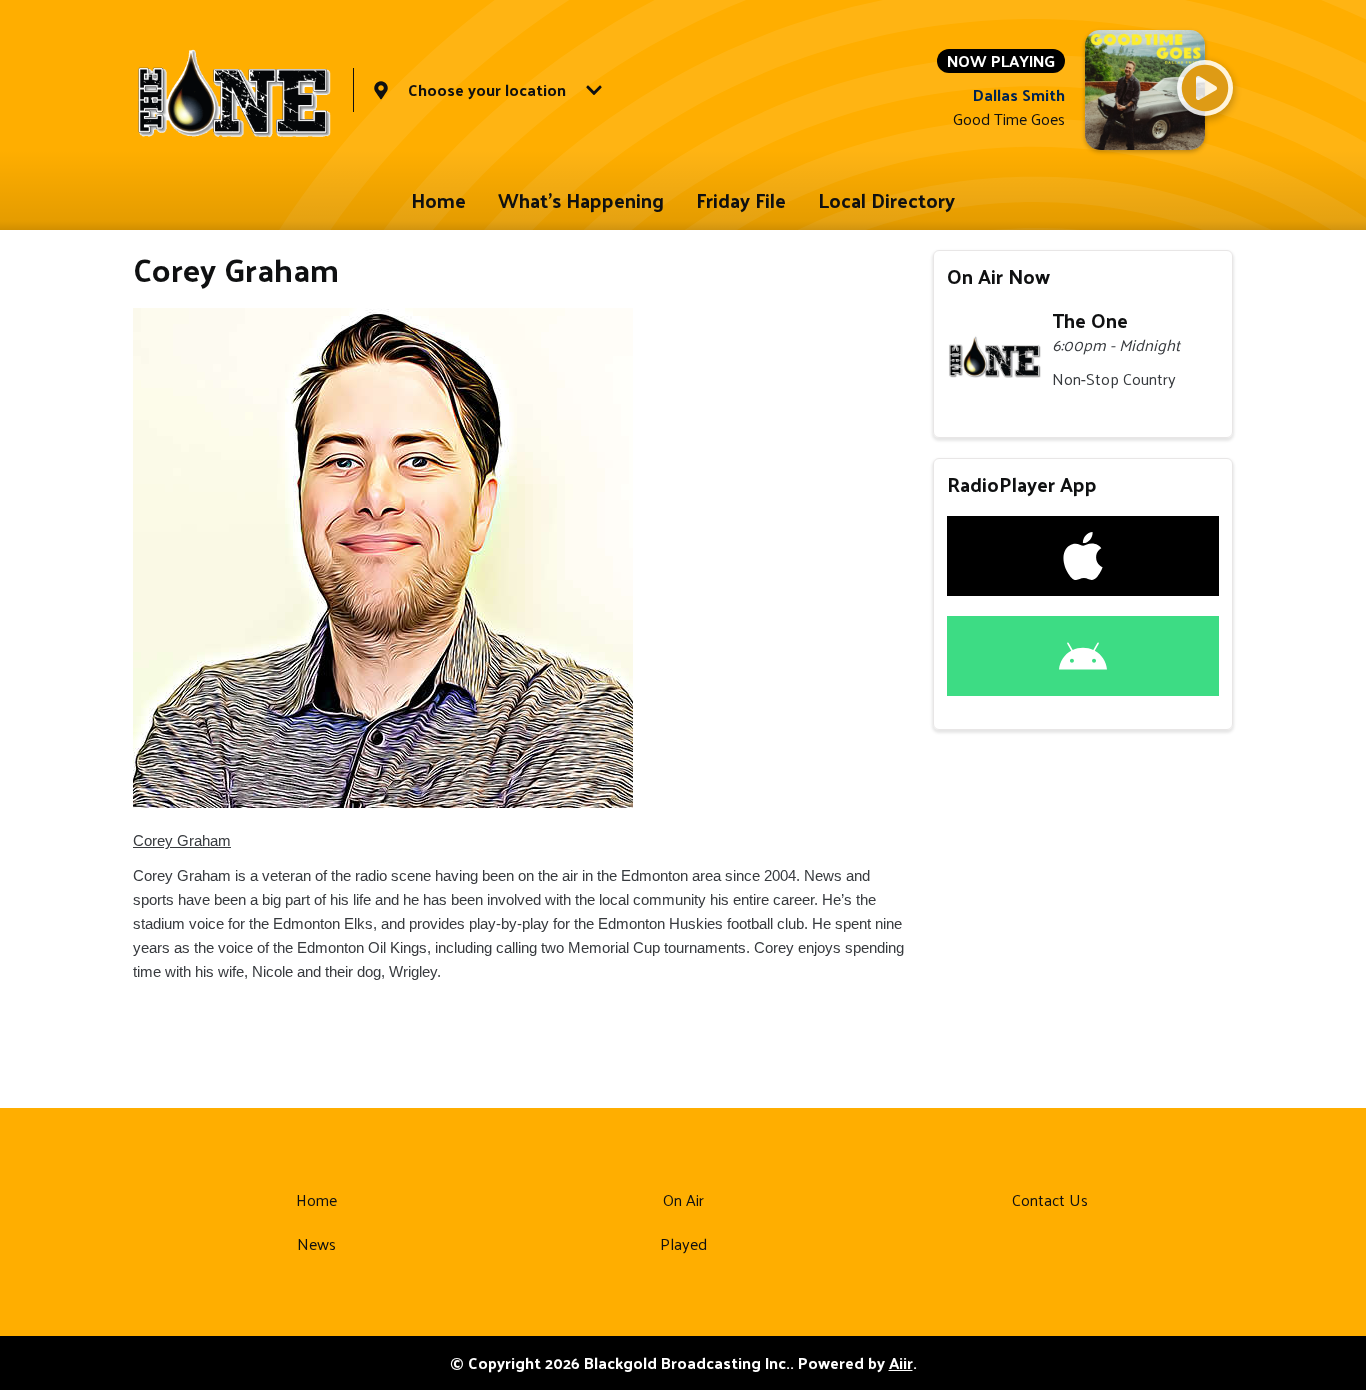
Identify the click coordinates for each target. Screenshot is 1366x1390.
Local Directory (886, 200)
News (316, 1243)
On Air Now (998, 276)
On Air (683, 1199)
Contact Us (1050, 1199)
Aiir (901, 1362)
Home (438, 200)
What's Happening (581, 200)
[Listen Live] (1205, 88)
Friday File (741, 200)
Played (683, 1243)
